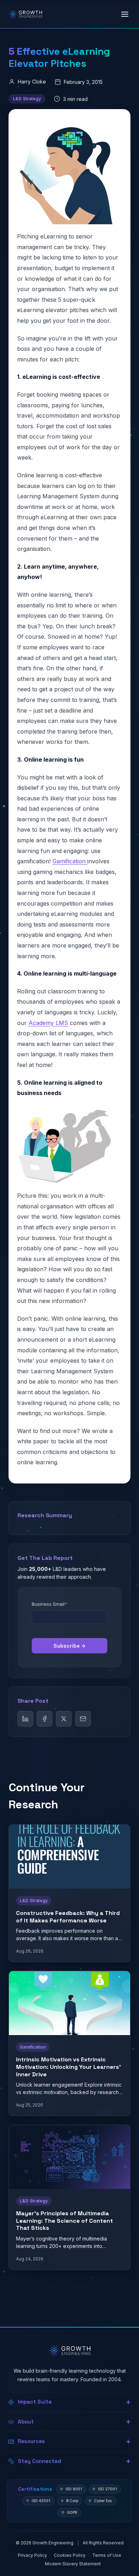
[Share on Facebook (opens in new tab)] (45, 1719)
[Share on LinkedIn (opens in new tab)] (25, 1719)
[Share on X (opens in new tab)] (64, 1719)
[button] (69, 2402)
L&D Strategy (27, 99)
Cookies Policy (70, 2555)
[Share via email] (83, 1719)
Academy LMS (48, 1023)
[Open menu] (125, 14)
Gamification (70, 861)
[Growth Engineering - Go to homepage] (25, 14)
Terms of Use (107, 2555)
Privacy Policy (32, 2555)
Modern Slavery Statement (73, 2564)
